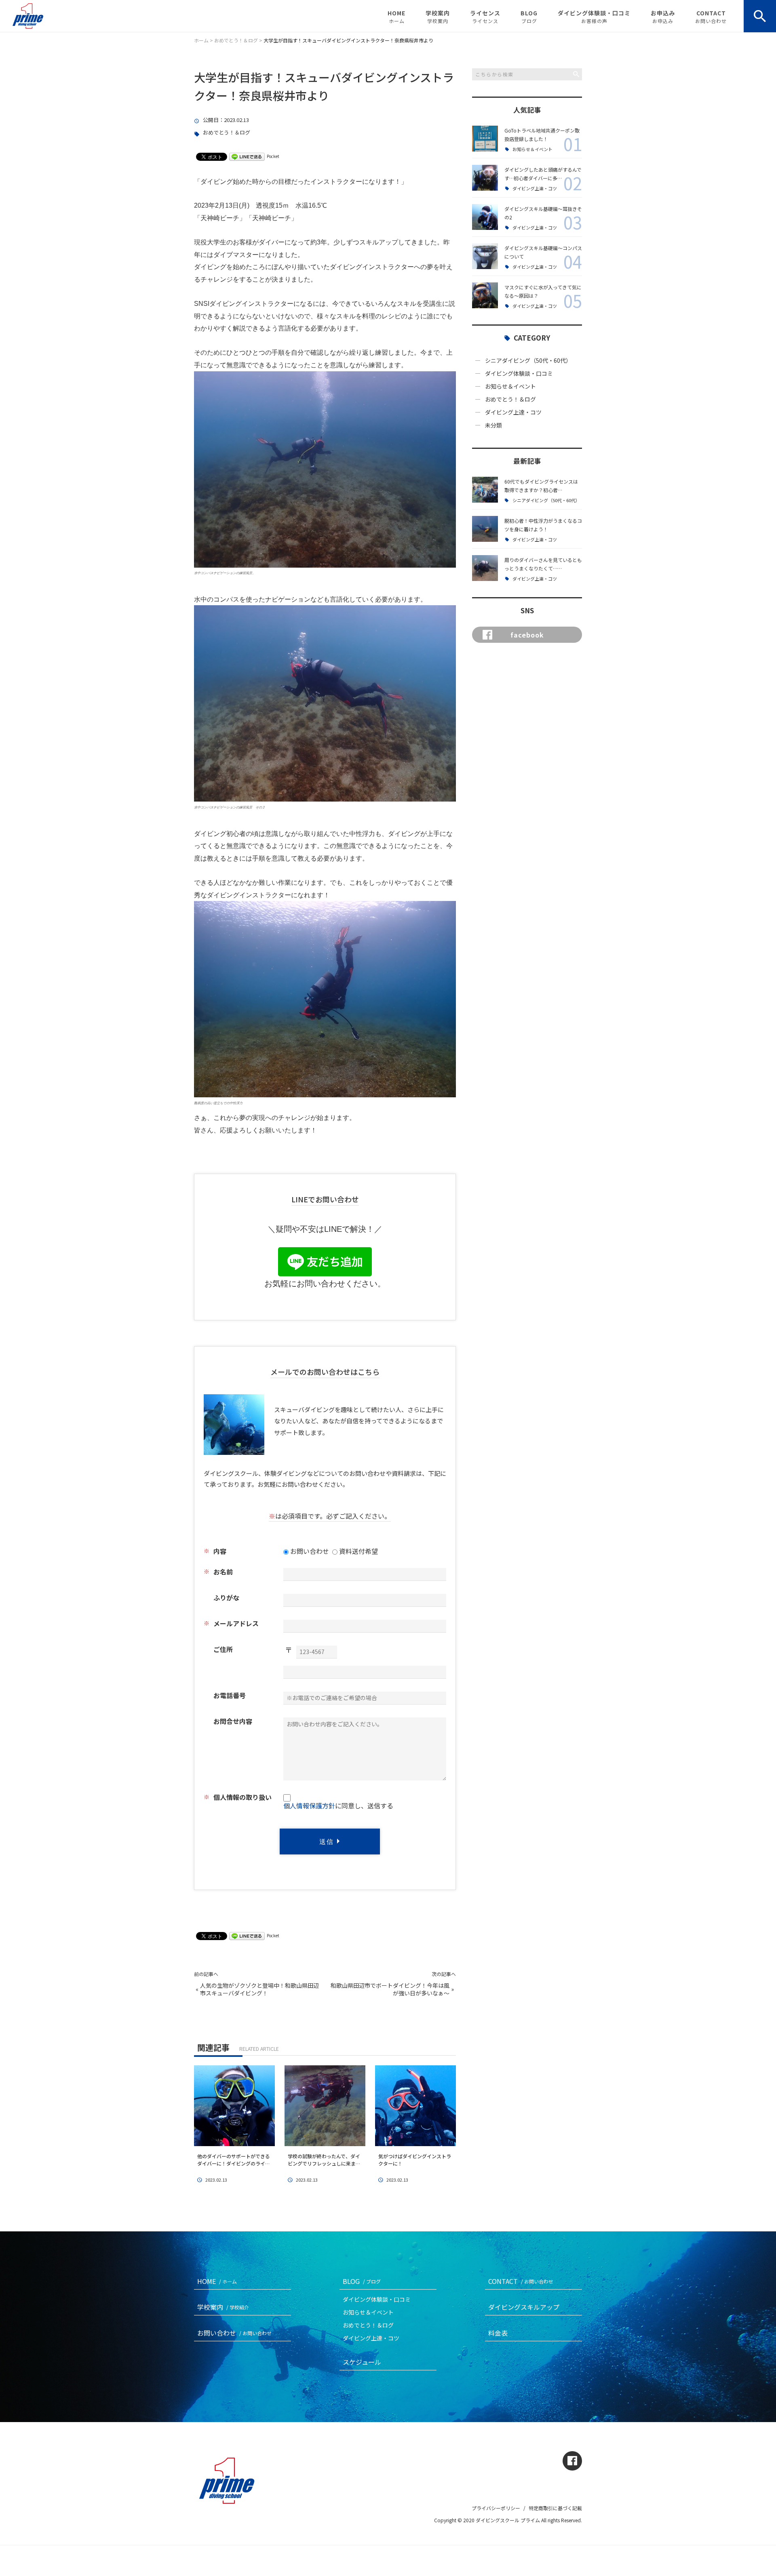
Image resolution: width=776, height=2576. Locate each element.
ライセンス (485, 17)
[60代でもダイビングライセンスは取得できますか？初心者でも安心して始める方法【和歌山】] (485, 490)
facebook (527, 635)
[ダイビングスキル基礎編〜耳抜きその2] (485, 217)
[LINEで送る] (247, 156)
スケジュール (362, 2362)
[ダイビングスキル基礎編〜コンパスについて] (485, 256)
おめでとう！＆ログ (227, 133)
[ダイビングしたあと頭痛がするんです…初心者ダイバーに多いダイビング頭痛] (485, 178)
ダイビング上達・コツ (535, 188)
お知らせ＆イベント (532, 149)
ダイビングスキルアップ (524, 2307)
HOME (396, 17)
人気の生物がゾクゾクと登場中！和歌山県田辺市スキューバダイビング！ (259, 1990)
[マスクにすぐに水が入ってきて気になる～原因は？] (485, 295)
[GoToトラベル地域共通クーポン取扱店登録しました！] (485, 139)
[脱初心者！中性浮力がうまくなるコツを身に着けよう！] (485, 529)
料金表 (498, 2333)
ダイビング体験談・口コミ (594, 17)
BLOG (529, 17)
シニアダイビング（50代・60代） (528, 360)
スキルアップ (379, 242)
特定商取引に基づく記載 (555, 2508)
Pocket (273, 156)
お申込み (663, 17)
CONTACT (711, 17)
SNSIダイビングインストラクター (244, 304)
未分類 (493, 425)
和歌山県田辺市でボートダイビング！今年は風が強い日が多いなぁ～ (390, 1990)
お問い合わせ (234, 2333)
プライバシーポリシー (496, 2508)
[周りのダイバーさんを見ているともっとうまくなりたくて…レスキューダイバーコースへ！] (485, 568)
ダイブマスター (236, 255)
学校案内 (438, 17)
